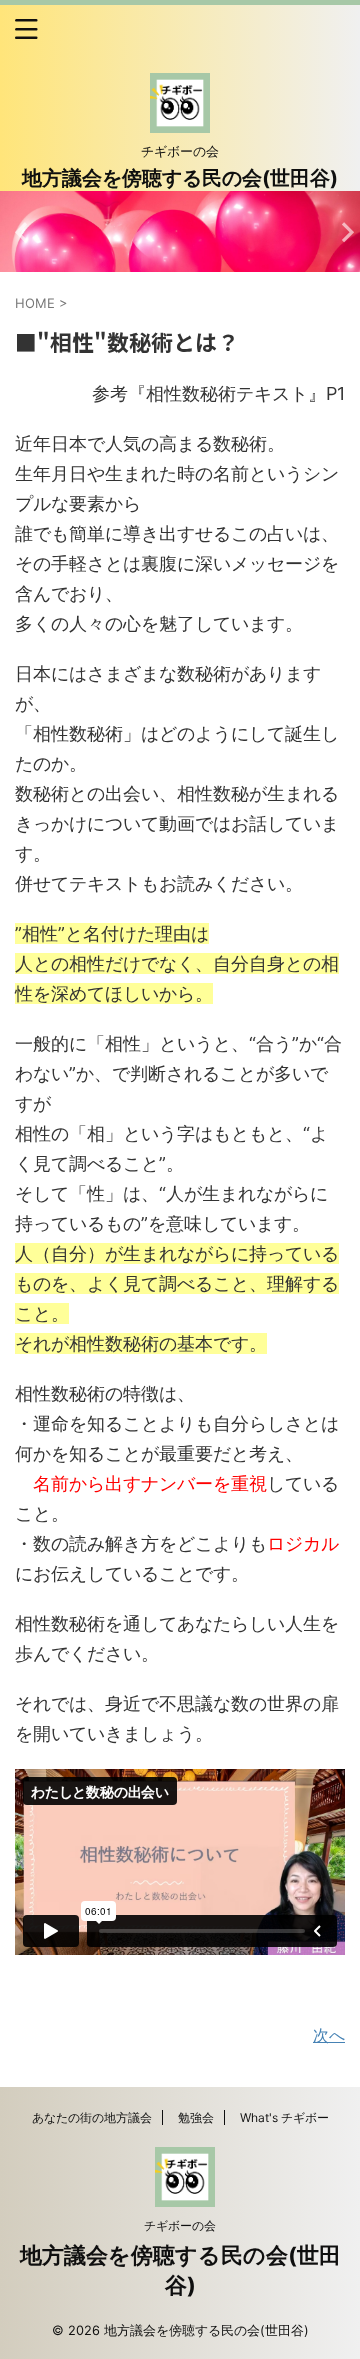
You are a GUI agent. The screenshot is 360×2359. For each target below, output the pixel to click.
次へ (329, 2035)
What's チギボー (284, 2117)
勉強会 (196, 2117)
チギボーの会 (180, 2225)
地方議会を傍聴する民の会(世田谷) (180, 178)
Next (341, 231)
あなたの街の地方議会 (92, 2117)
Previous (18, 231)
